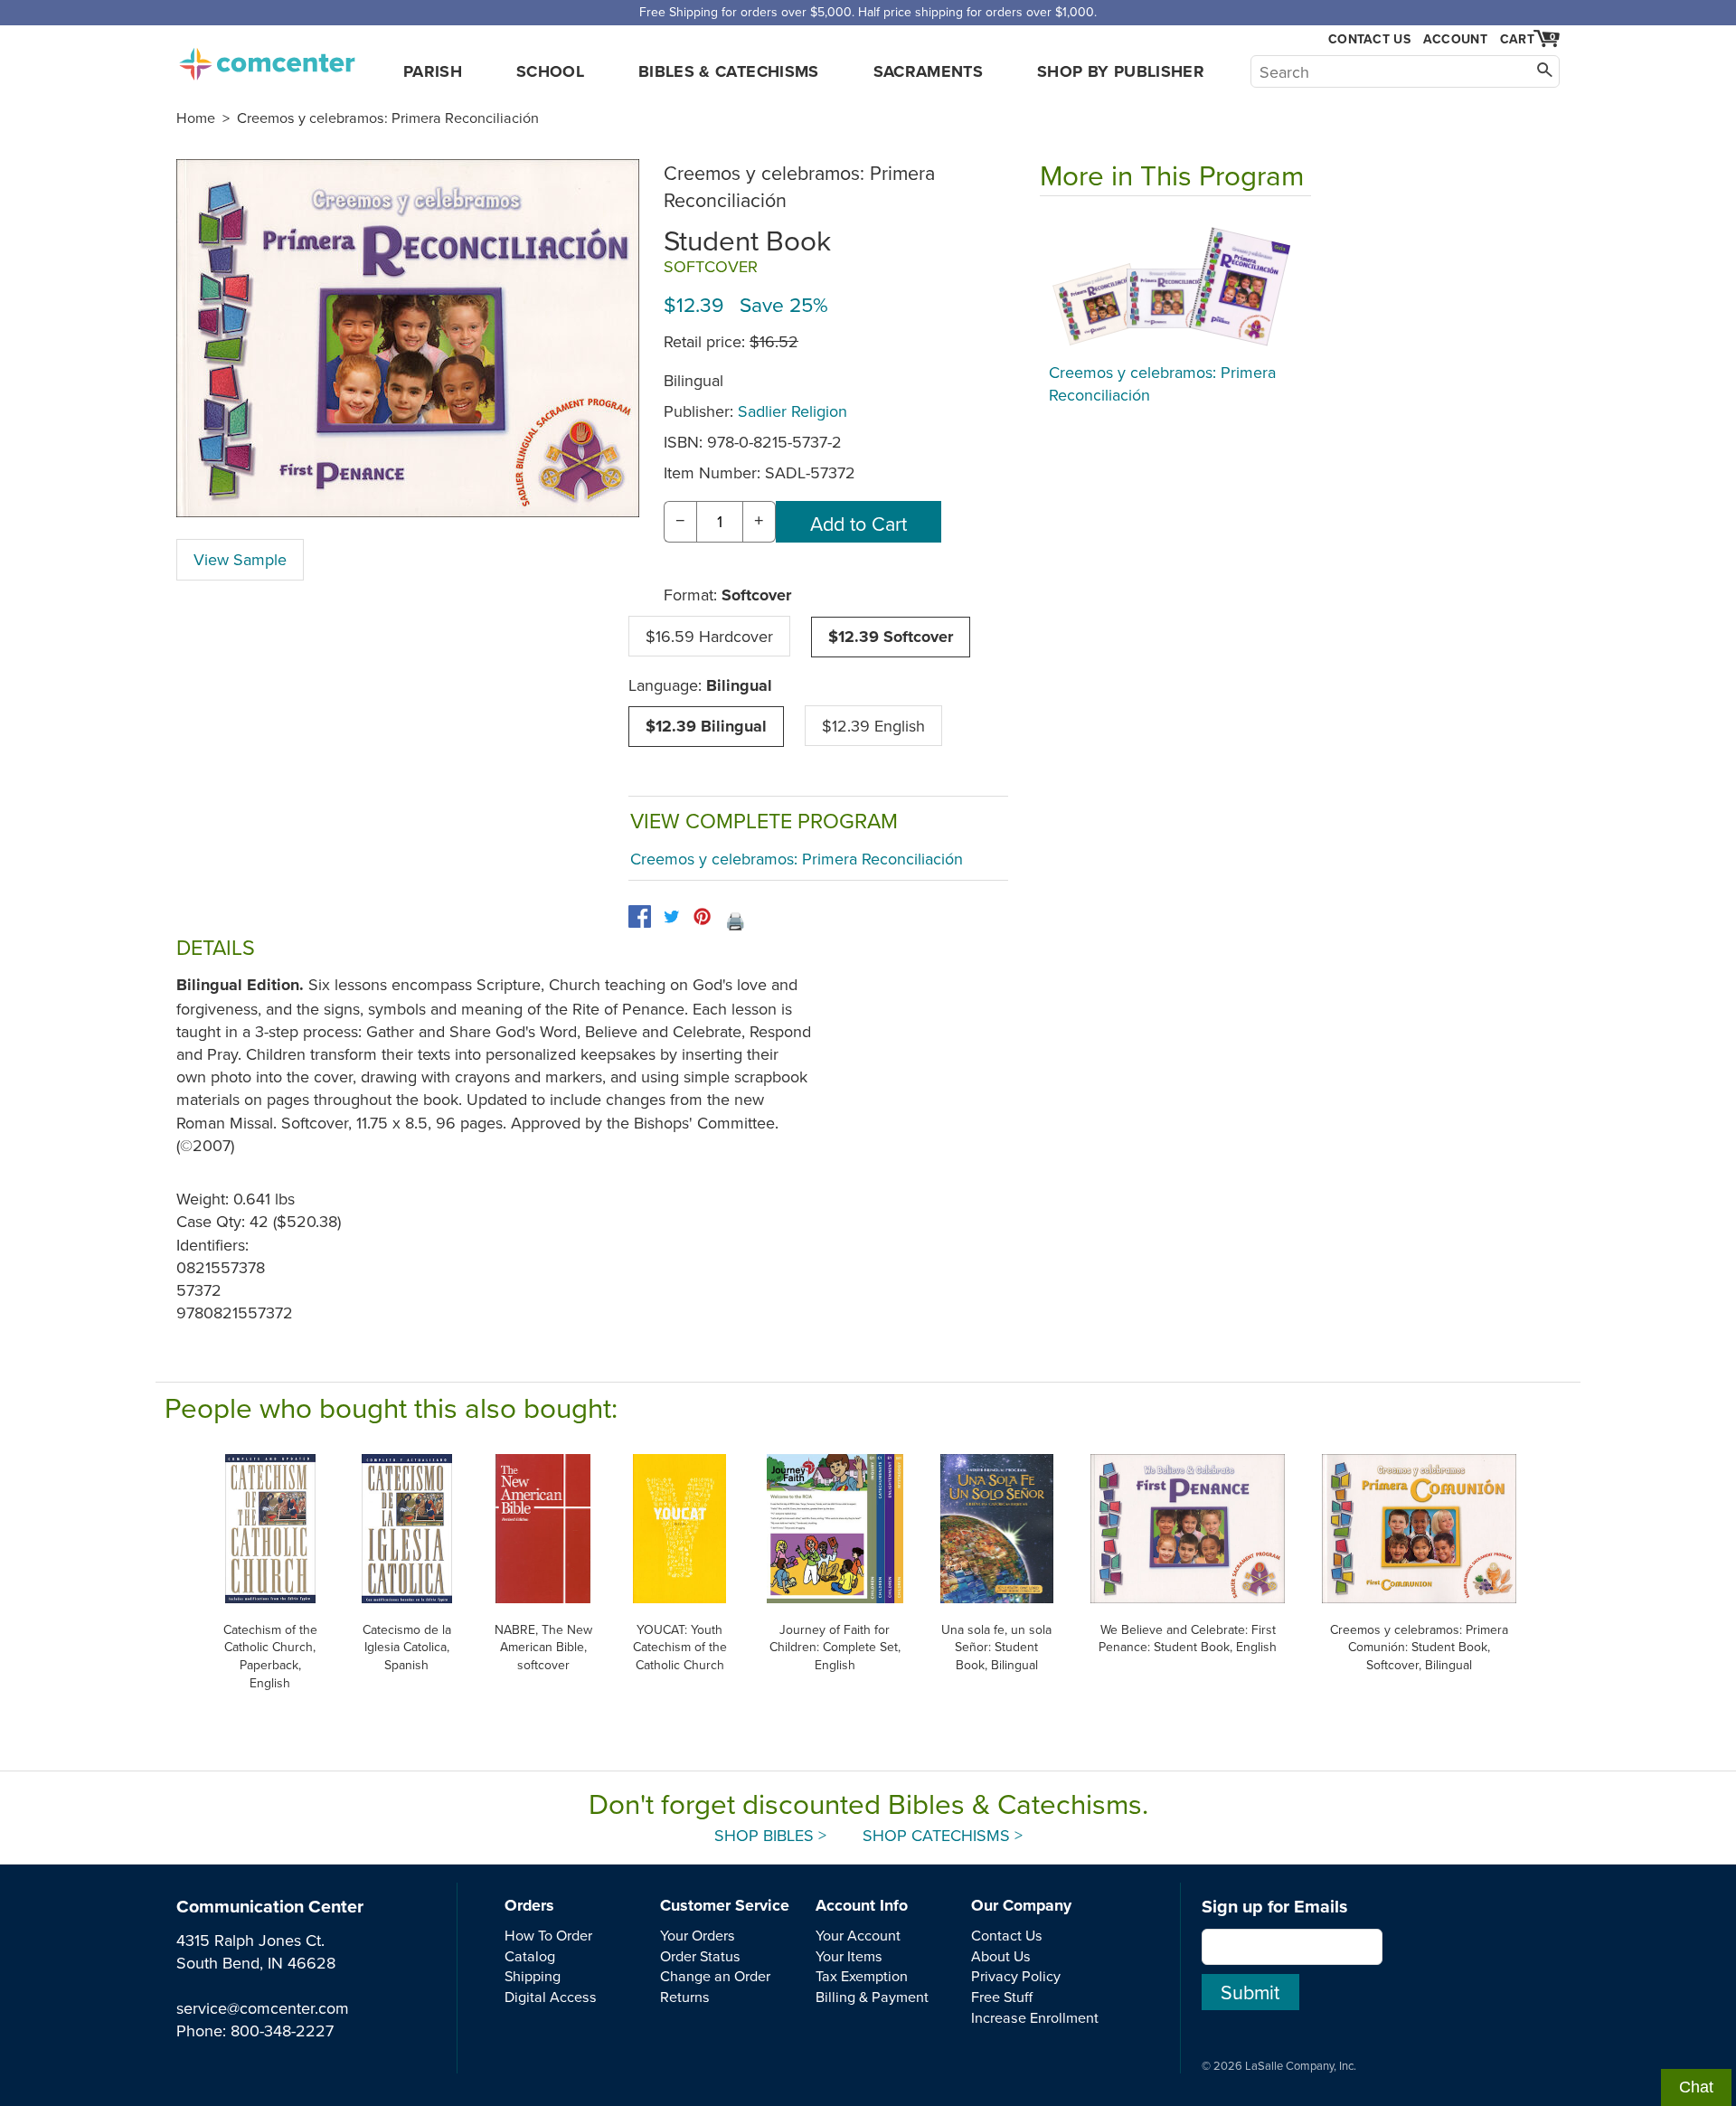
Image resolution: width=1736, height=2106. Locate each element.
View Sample (240, 559)
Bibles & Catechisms (729, 71)
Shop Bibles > (770, 1835)
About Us (1001, 1956)
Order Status (700, 1956)
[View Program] (1175, 284)
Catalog (530, 1956)
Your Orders (698, 1935)
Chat (1696, 2087)
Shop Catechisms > (943, 1835)
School (550, 71)
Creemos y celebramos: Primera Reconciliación (388, 118)
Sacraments (929, 71)
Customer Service (725, 1905)
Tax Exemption (862, 1976)
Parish (433, 71)
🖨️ (735, 921)
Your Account (858, 1935)
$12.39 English (873, 726)
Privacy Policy (1016, 1976)
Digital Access (551, 1997)
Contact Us (1369, 39)
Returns (685, 1997)
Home (196, 118)
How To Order (548, 1935)
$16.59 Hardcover (709, 636)
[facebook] (640, 916)
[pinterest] (702, 916)
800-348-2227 (282, 2030)
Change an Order (715, 1976)
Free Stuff (1002, 1997)
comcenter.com (267, 59)
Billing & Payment (872, 1997)
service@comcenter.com (263, 2008)
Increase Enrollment (1035, 2017)
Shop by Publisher (1121, 71)
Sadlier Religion (793, 411)
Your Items (849, 1956)
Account (1455, 39)
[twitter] (671, 916)
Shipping (533, 1976)
